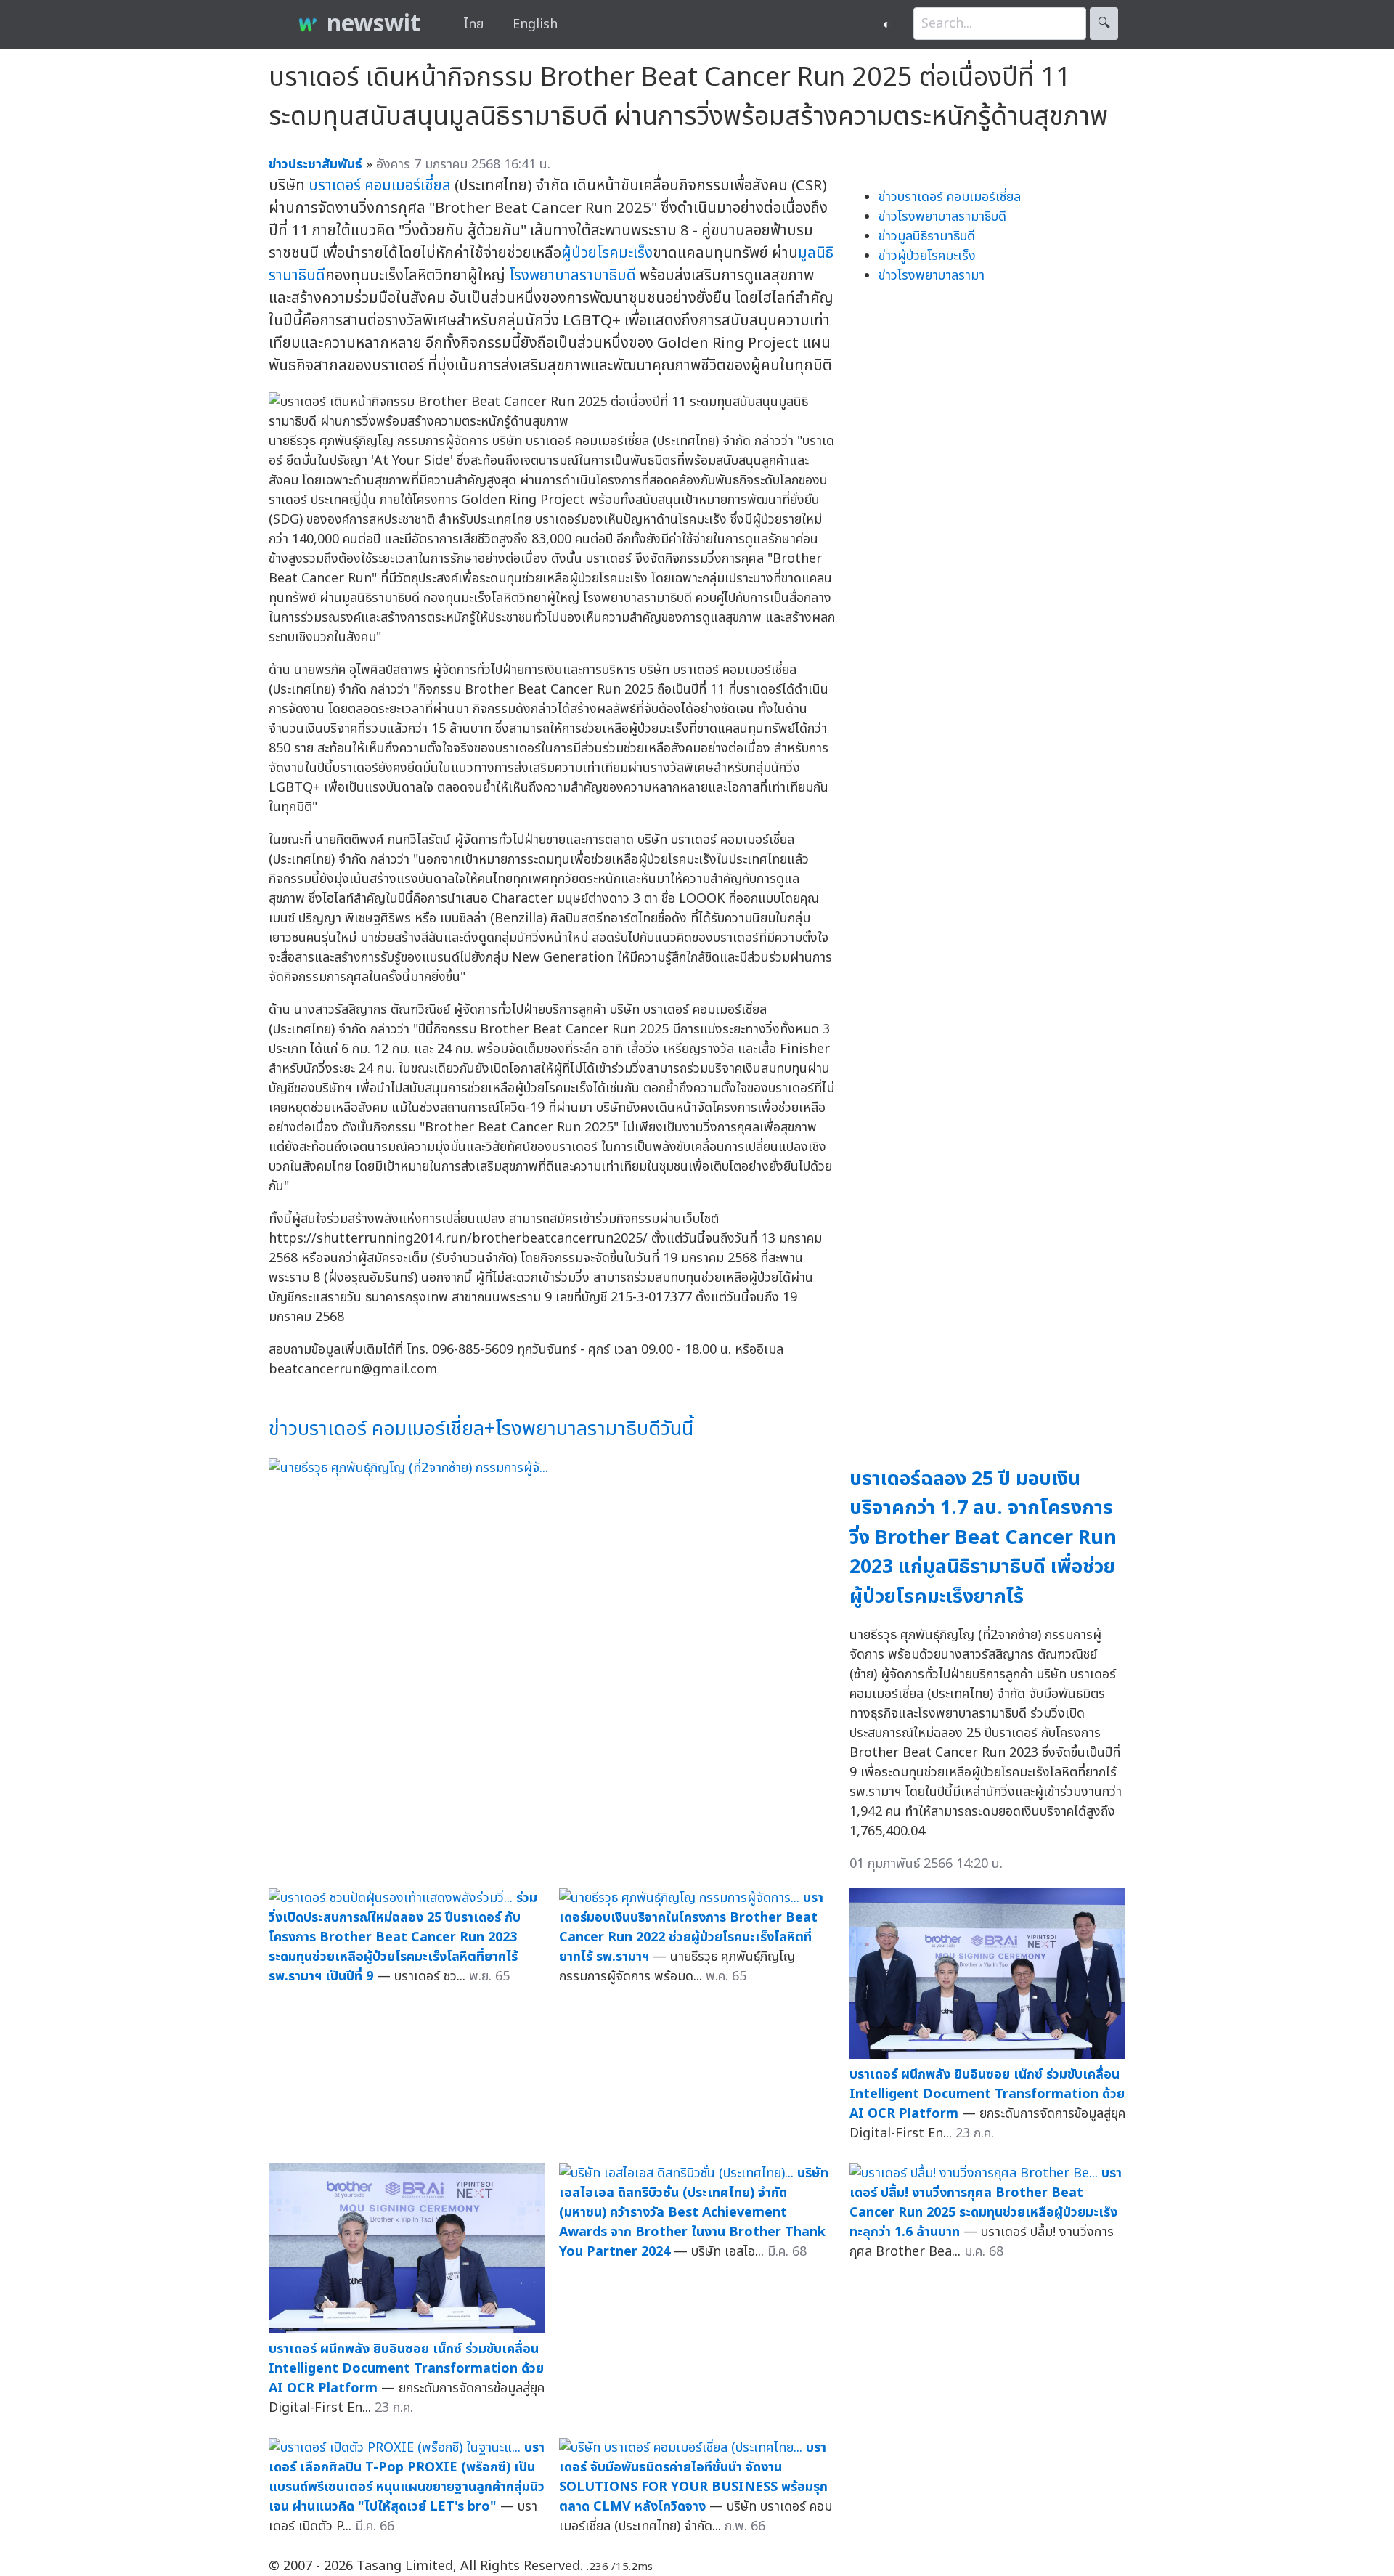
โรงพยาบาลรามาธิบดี (572, 276)
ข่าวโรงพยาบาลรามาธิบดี (942, 217)
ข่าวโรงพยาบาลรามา (932, 276)
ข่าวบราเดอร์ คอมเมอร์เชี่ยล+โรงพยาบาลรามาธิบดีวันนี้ (481, 1429)
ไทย (474, 24)
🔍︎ (1104, 24)
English (535, 24)
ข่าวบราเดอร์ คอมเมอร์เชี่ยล (950, 197)
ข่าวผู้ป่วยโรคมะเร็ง (927, 256)
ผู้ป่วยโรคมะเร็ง (607, 253)
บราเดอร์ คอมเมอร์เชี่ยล (380, 186)
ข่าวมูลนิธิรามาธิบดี (927, 236)
